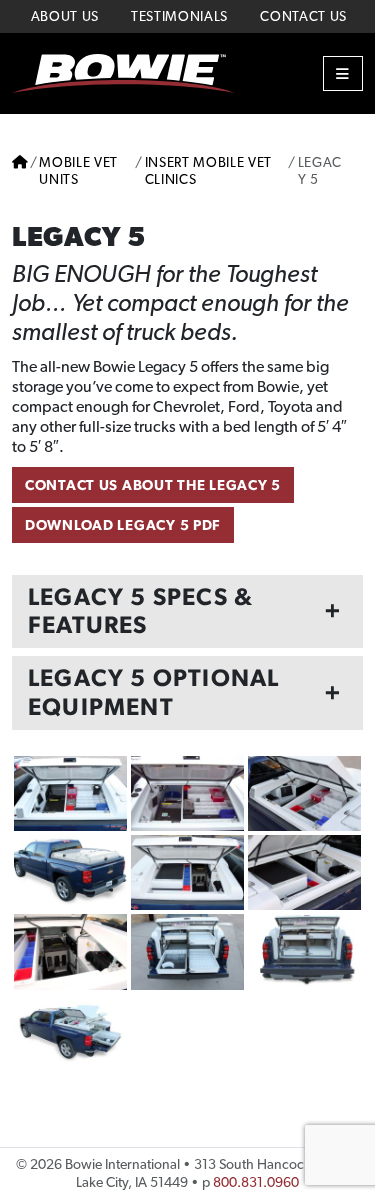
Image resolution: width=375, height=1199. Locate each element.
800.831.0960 (256, 1182)
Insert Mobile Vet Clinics (209, 170)
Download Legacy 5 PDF (123, 524)
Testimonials (179, 16)
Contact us (303, 16)
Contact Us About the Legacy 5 (153, 484)
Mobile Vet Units (78, 170)
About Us (65, 16)
